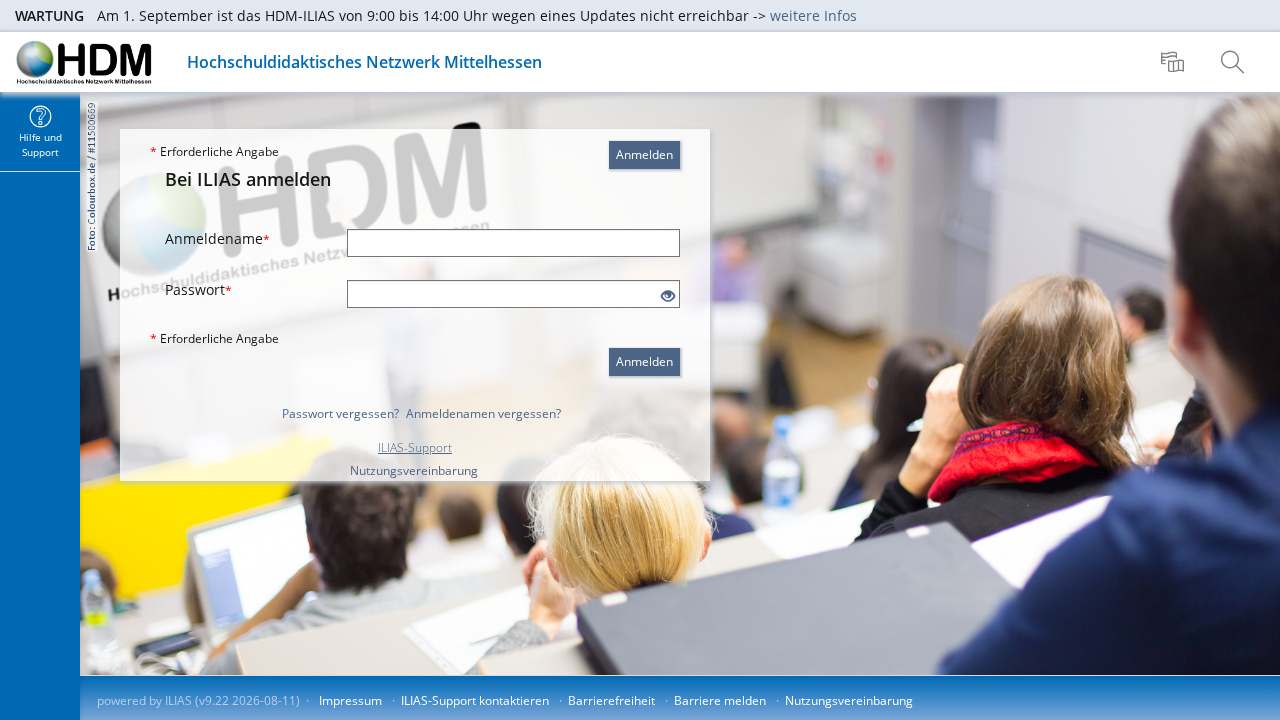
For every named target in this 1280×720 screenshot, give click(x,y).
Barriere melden (720, 700)
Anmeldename (217, 238)
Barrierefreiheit (611, 700)
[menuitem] (1175, 62)
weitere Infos (813, 15)
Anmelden (644, 154)
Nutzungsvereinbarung (414, 470)
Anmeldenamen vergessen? (483, 413)
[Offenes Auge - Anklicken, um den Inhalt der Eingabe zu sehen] (668, 296)
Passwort (198, 289)
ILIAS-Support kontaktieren (475, 700)
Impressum (350, 700)
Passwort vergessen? (340, 413)
